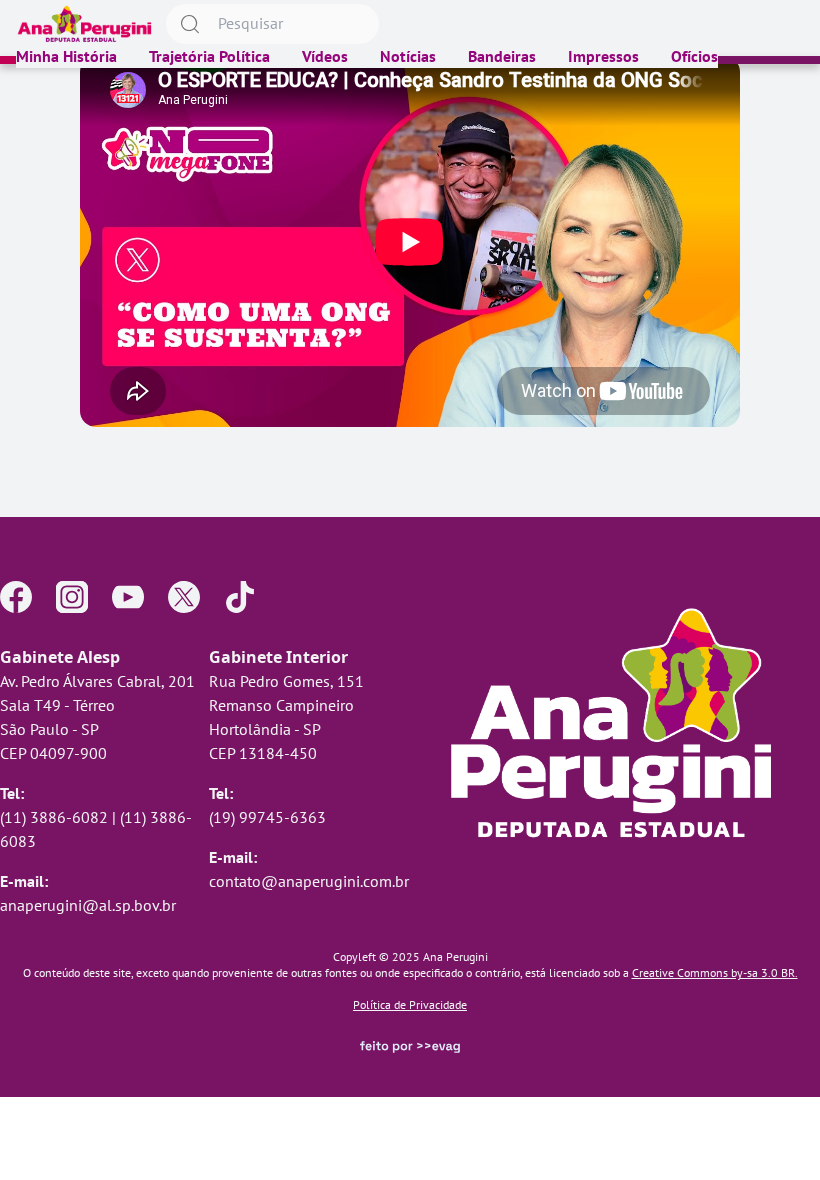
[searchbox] (272, 24)
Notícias (408, 56)
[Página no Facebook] (16, 597)
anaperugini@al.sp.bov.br (88, 905)
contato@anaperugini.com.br (309, 881)
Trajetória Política (209, 56)
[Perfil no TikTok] (240, 597)
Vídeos (325, 56)
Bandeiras (502, 56)
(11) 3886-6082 (54, 817)
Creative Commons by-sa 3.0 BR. (715, 972)
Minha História (66, 56)
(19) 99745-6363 (267, 817)
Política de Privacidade (410, 1004)
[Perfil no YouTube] (128, 597)
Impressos (603, 56)
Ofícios (694, 56)
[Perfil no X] (184, 597)
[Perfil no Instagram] (72, 597)
